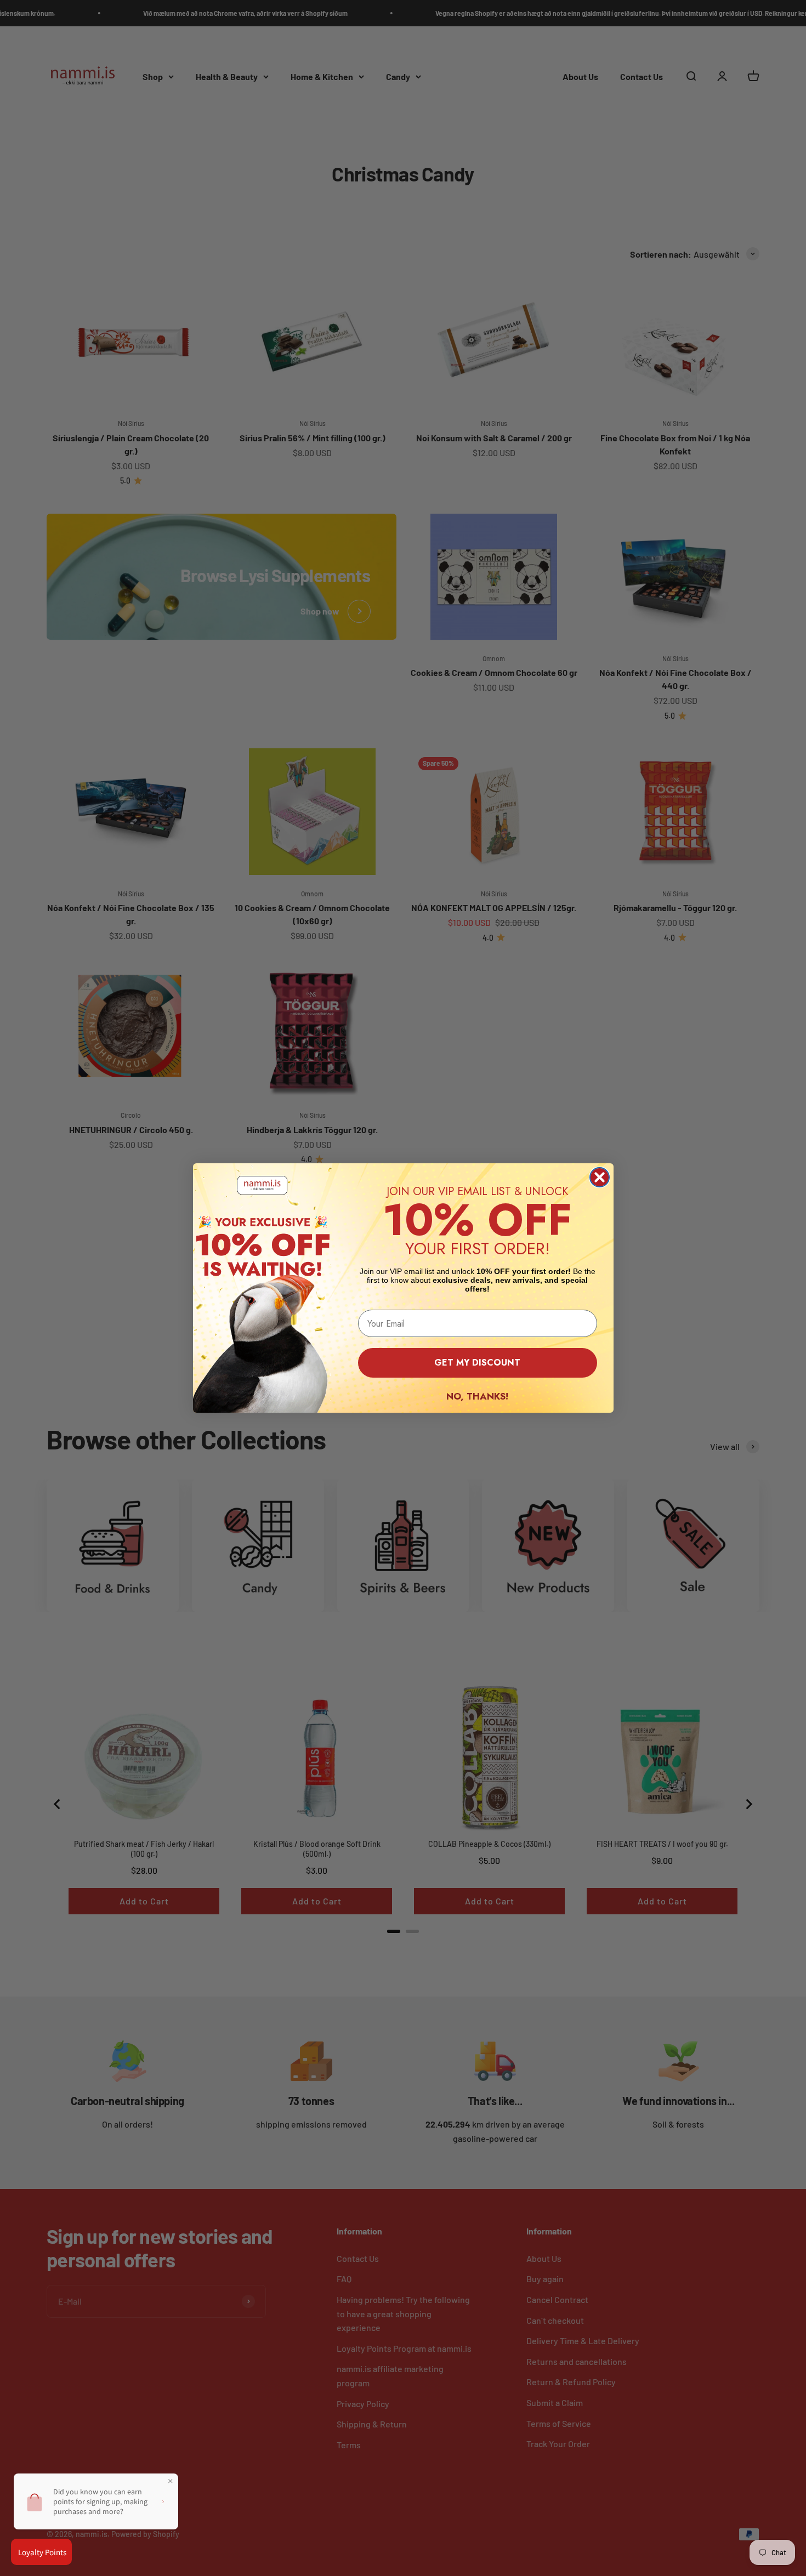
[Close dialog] (600, 1177)
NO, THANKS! (477, 1396)
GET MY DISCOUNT (477, 1363)
